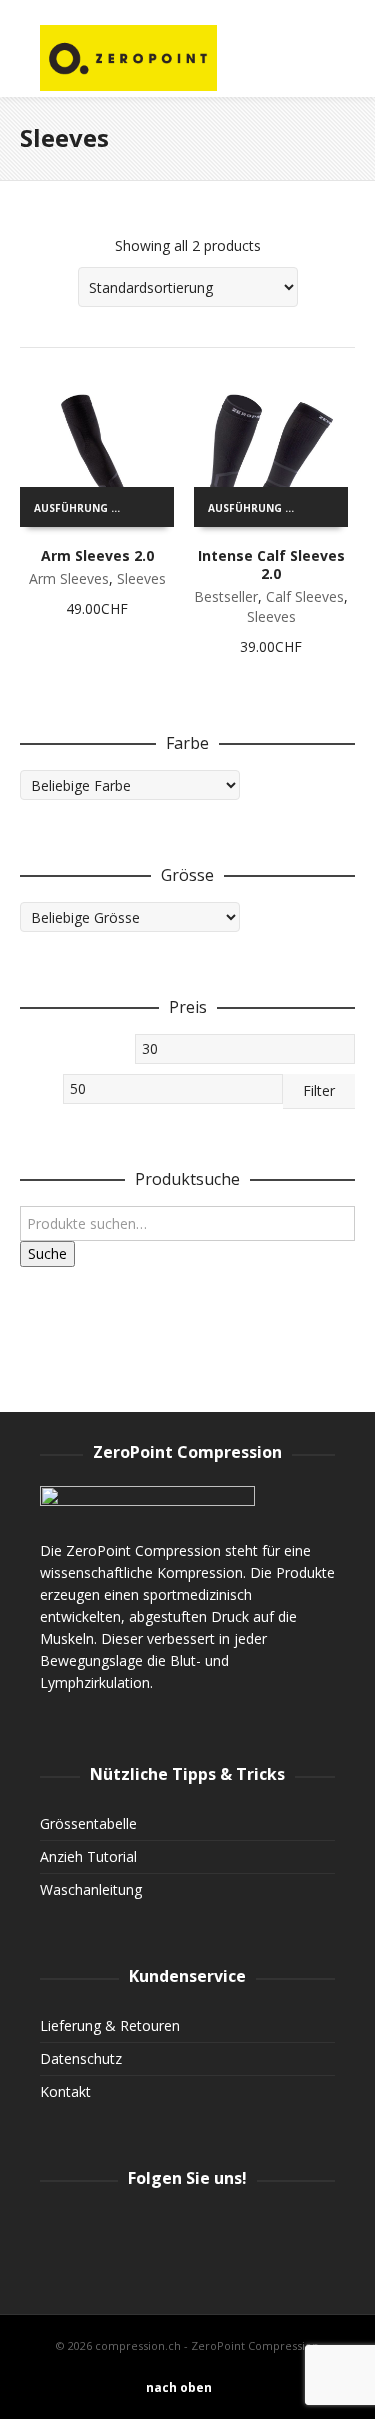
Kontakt (65, 2091)
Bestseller (226, 596)
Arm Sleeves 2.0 (97, 555)
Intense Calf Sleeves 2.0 (271, 564)
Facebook (100, 2228)
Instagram (56, 2228)
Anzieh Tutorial (88, 1856)
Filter (319, 1090)
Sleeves (141, 578)
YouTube (188, 2228)
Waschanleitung (91, 1889)
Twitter (144, 2228)
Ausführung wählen (85, 508)
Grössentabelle (88, 1823)
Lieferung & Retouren (110, 2025)
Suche (47, 1253)
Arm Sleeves (69, 578)
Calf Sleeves (305, 596)
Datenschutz (81, 2058)
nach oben (179, 2387)
